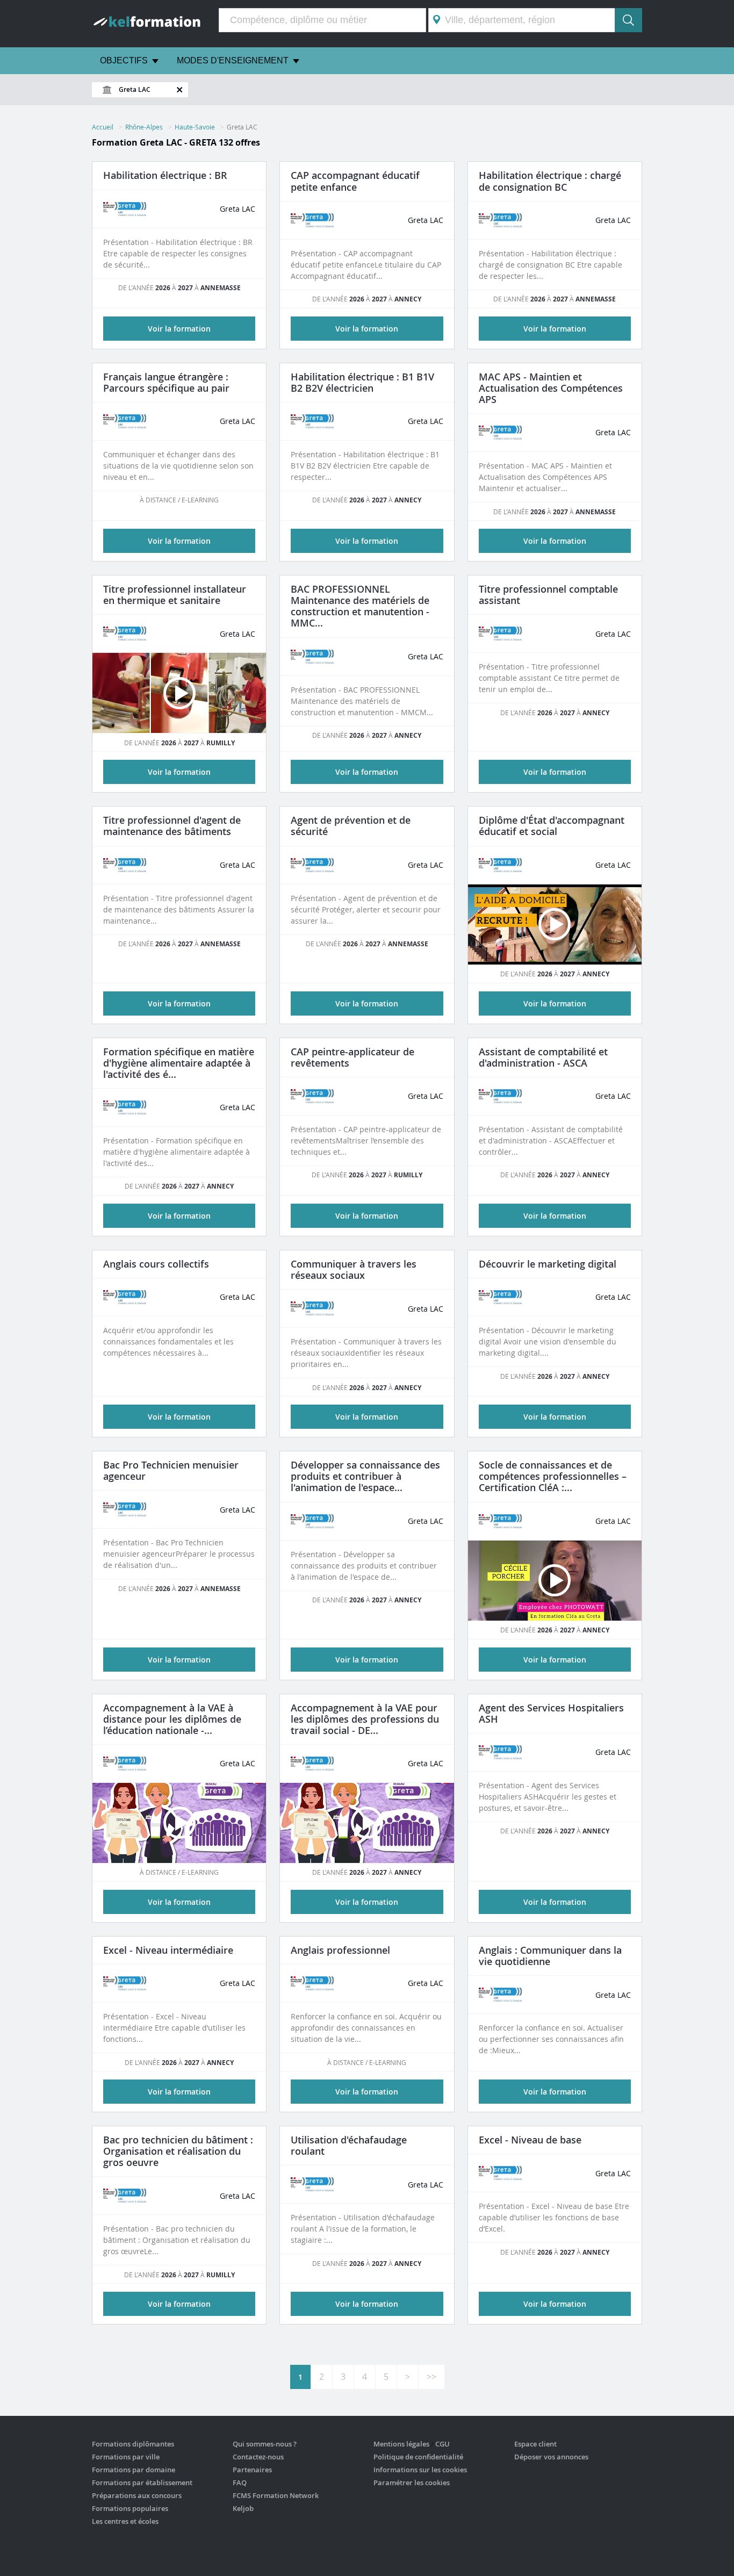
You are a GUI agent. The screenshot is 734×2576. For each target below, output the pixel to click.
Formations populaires (130, 2508)
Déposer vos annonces (551, 2457)
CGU (442, 2444)
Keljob (243, 2508)
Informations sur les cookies (420, 2470)
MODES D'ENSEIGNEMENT (233, 60)
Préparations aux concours (137, 2495)
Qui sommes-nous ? (265, 2444)
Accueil (103, 127)
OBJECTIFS (124, 60)
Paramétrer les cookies (412, 2483)
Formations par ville (126, 2457)
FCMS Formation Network (276, 2495)
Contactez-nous (258, 2457)
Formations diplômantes (133, 2444)
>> (431, 2377)
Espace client (535, 2444)
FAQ (240, 2483)
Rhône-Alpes (144, 127)
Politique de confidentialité (418, 2457)
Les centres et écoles (125, 2521)
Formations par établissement (142, 2483)
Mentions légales (401, 2444)
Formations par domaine (134, 2470)
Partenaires (252, 2470)
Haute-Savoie (195, 127)
